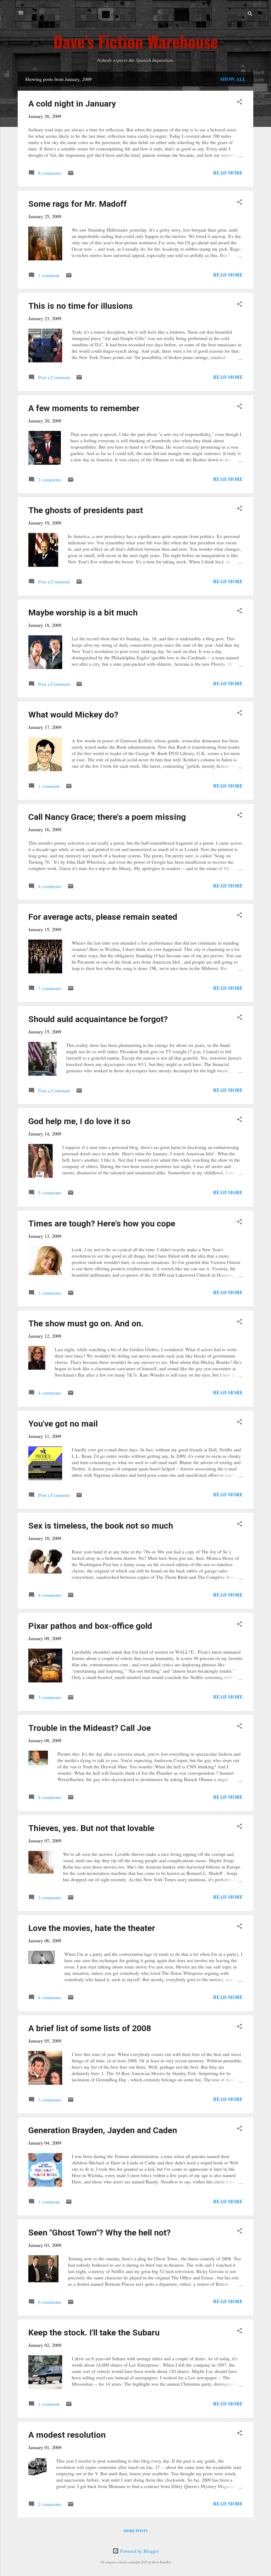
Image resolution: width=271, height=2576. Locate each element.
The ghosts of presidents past (86, 510)
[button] (240, 102)
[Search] (250, 14)
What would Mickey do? (73, 715)
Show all (233, 79)
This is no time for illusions (81, 306)
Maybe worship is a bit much (83, 613)
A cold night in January (72, 104)
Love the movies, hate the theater (92, 1928)
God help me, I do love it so (79, 1121)
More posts (135, 2531)
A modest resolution (67, 2435)
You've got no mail (63, 1424)
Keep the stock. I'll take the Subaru (94, 2333)
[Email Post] (71, 174)
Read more (228, 173)
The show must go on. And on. (86, 1323)
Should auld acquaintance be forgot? (98, 1019)
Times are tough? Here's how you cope (102, 1223)
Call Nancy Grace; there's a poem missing (107, 817)
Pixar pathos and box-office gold (90, 1626)
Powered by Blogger (139, 2551)
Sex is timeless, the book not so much (101, 1526)
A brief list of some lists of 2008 (90, 2028)
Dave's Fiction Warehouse (136, 41)
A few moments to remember (84, 408)
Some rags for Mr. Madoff (78, 204)
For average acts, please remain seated (103, 917)
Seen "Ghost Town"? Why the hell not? (100, 2233)
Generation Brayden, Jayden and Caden (103, 2130)
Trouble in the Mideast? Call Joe (90, 1728)
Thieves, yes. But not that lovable (91, 1828)
